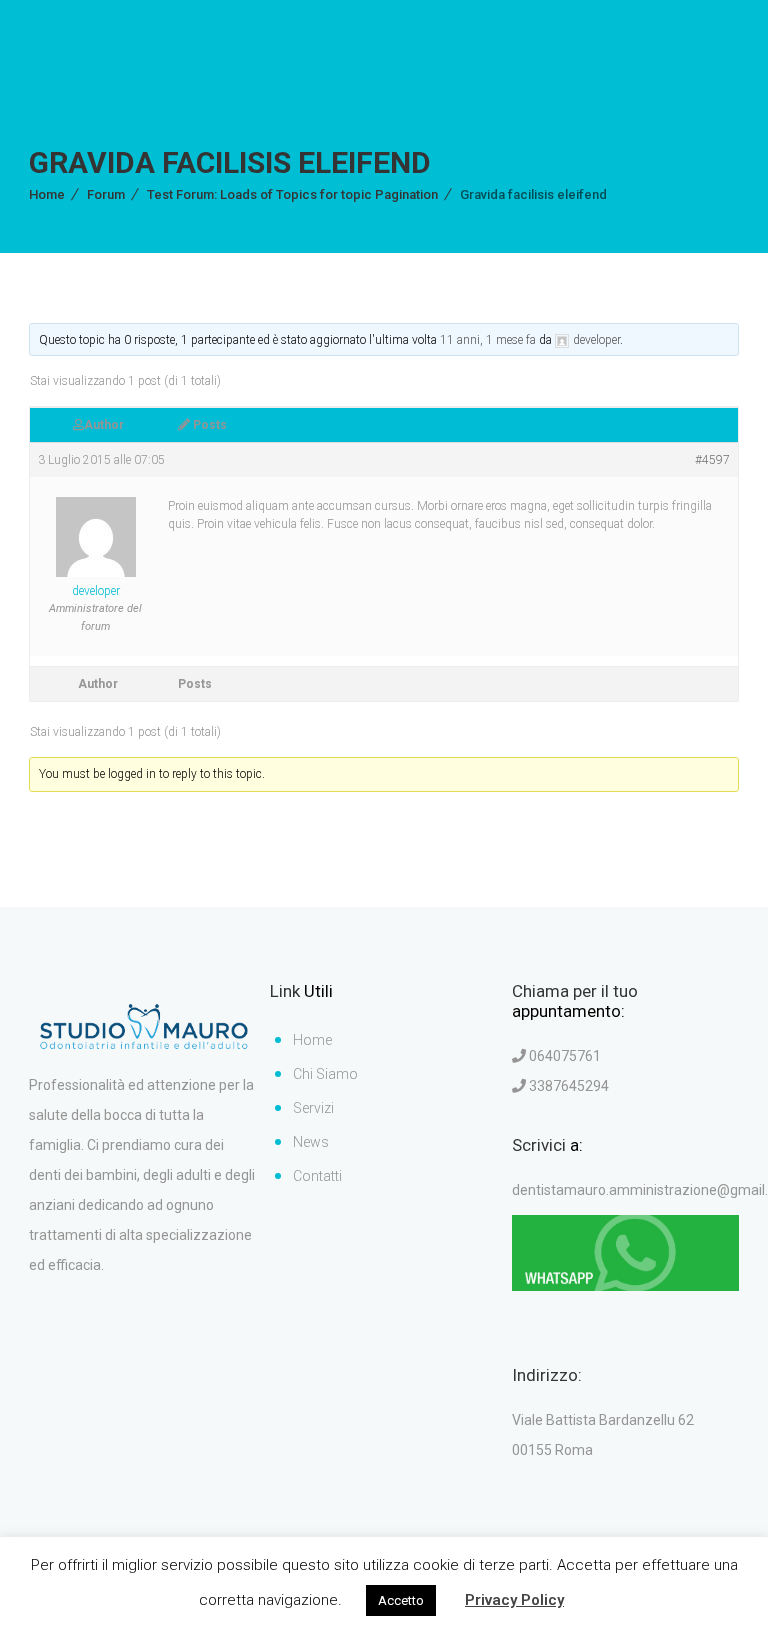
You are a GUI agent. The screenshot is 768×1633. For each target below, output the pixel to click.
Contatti (317, 1176)
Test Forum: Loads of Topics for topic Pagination (292, 194)
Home (47, 194)
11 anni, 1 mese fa (488, 340)
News (311, 1142)
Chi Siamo (325, 1074)
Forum (106, 194)
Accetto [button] (401, 1600)
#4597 (712, 460)
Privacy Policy (514, 1600)
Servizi (313, 1108)
